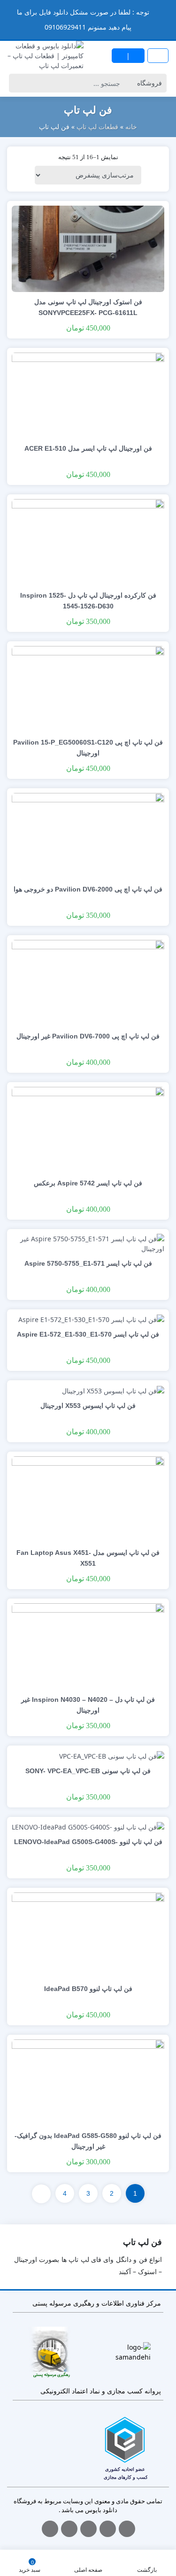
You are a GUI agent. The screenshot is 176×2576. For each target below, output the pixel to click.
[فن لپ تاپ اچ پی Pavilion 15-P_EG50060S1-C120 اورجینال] (88, 688)
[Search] (18, 83)
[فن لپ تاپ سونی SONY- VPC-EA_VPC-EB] (112, 1755)
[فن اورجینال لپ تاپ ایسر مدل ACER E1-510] (88, 395)
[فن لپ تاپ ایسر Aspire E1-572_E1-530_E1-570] (91, 1319)
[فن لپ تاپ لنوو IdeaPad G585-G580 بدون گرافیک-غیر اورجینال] (88, 2082)
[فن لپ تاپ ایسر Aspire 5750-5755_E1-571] (88, 1242)
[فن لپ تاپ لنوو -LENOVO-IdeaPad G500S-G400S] (88, 1826)
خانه (131, 127)
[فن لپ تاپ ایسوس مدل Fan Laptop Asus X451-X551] (88, 1499)
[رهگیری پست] (51, 2352)
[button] (8, 12)
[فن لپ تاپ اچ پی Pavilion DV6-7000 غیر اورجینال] (88, 982)
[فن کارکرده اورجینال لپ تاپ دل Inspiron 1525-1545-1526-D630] (88, 542)
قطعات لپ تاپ (97, 127)
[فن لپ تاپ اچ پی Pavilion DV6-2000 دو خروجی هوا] (88, 835)
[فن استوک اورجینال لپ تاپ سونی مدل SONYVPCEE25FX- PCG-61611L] (88, 248)
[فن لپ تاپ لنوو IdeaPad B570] (88, 1935)
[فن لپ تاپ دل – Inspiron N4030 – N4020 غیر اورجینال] (88, 1646)
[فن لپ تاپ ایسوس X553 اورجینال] (113, 1390)
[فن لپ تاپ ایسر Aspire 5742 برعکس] (88, 1129)
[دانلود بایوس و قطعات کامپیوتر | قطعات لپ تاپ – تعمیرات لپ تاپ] (44, 56)
